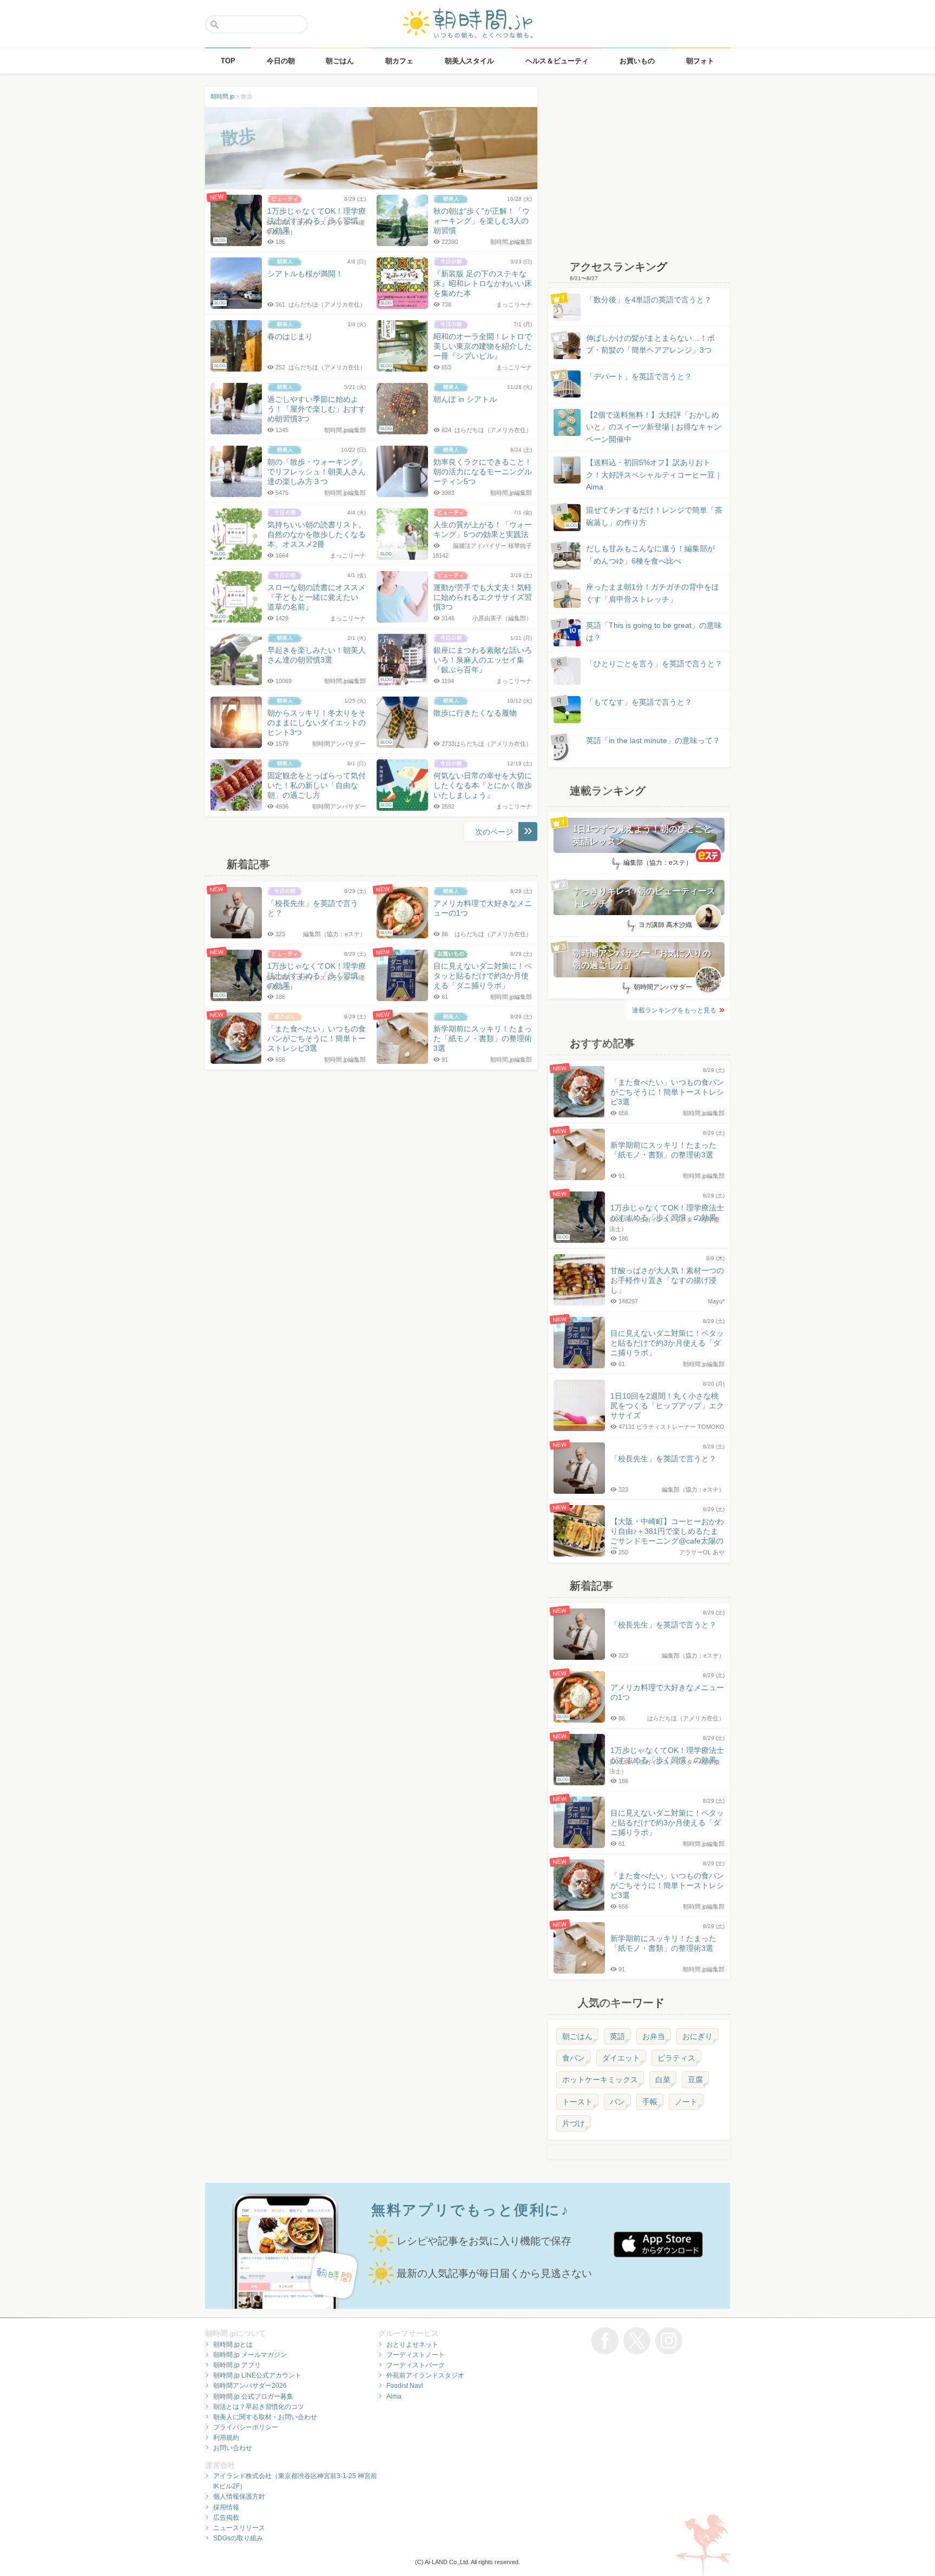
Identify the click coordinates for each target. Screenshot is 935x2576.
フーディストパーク (416, 2365)
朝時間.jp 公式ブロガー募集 (253, 2396)
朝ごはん (577, 2036)
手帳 (650, 2102)
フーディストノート (416, 2355)
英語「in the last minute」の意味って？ (653, 740)
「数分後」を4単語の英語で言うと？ (649, 300)
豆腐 (695, 2080)
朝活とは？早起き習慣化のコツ (259, 2407)
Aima (394, 2396)
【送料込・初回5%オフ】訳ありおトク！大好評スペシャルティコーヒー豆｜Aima (654, 475)
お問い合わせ (233, 2448)
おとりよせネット (412, 2345)
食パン (574, 2058)
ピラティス (676, 2058)
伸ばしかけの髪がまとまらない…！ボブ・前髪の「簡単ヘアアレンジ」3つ (650, 344)
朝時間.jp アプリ (237, 2365)
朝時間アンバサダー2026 (250, 2386)
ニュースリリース (239, 2528)
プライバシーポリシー (246, 2427)
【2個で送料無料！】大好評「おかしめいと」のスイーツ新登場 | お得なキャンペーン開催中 (654, 427)
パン (617, 2102)
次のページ (494, 832)
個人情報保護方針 (239, 2496)
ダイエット (621, 2058)
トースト (577, 2102)
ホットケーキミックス (600, 2080)
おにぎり (697, 2036)
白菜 (663, 2080)
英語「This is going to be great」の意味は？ (654, 631)
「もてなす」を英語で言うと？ (639, 702)
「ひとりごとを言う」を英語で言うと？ (654, 664)
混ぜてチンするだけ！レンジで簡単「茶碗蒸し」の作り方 (644, 517)
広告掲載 (226, 2518)
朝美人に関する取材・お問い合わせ (265, 2417)
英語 (617, 2036)
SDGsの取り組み (238, 2538)
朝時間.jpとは (233, 2345)
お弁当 (654, 2036)
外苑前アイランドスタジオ (425, 2375)
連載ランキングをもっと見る (674, 1010)
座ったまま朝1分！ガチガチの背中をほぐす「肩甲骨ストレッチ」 (653, 593)
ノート (686, 2102)
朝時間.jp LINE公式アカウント (257, 2375)
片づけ (574, 2123)
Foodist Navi (405, 2386)
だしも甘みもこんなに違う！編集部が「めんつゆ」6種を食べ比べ (650, 554)
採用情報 (226, 2507)
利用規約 (226, 2438)
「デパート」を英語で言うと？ (639, 376)
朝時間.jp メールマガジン (250, 2355)
